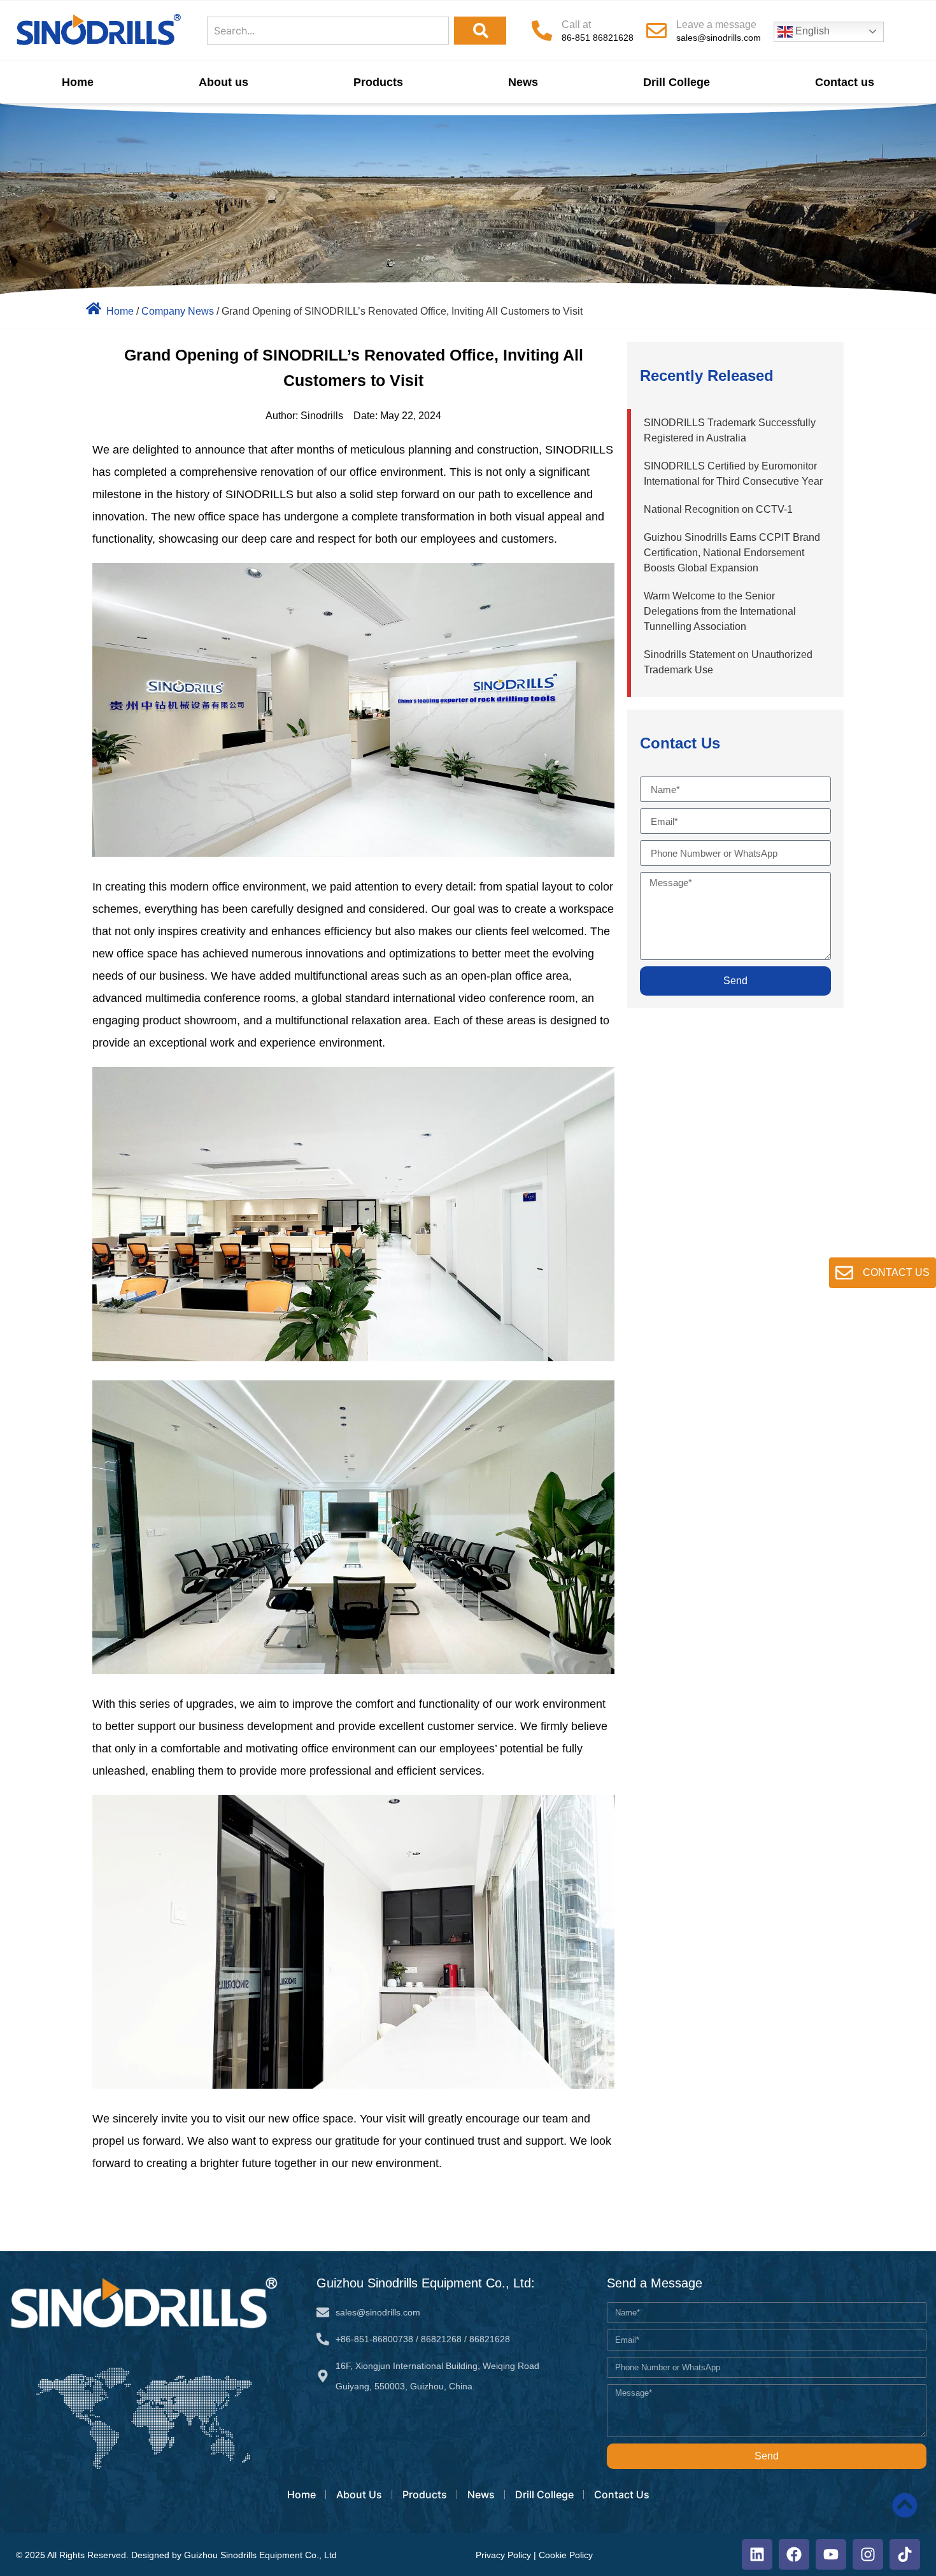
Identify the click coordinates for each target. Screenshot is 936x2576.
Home (78, 82)
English (811, 31)
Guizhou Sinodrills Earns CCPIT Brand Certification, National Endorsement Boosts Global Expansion (732, 553)
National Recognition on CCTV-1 (718, 509)
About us (223, 82)
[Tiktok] (905, 2554)
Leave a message (716, 25)
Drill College (677, 82)
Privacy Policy (503, 2555)
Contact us (845, 82)
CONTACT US (896, 1272)
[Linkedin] (757, 2554)
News (523, 82)
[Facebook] (794, 2554)
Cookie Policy (566, 2555)
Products (378, 82)
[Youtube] (831, 2554)
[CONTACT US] (844, 1273)
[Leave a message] (656, 31)
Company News (178, 311)
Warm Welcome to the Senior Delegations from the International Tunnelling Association (720, 611)
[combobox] (328, 31)
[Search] (480, 31)
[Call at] (542, 31)
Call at (576, 25)
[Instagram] (868, 2554)
